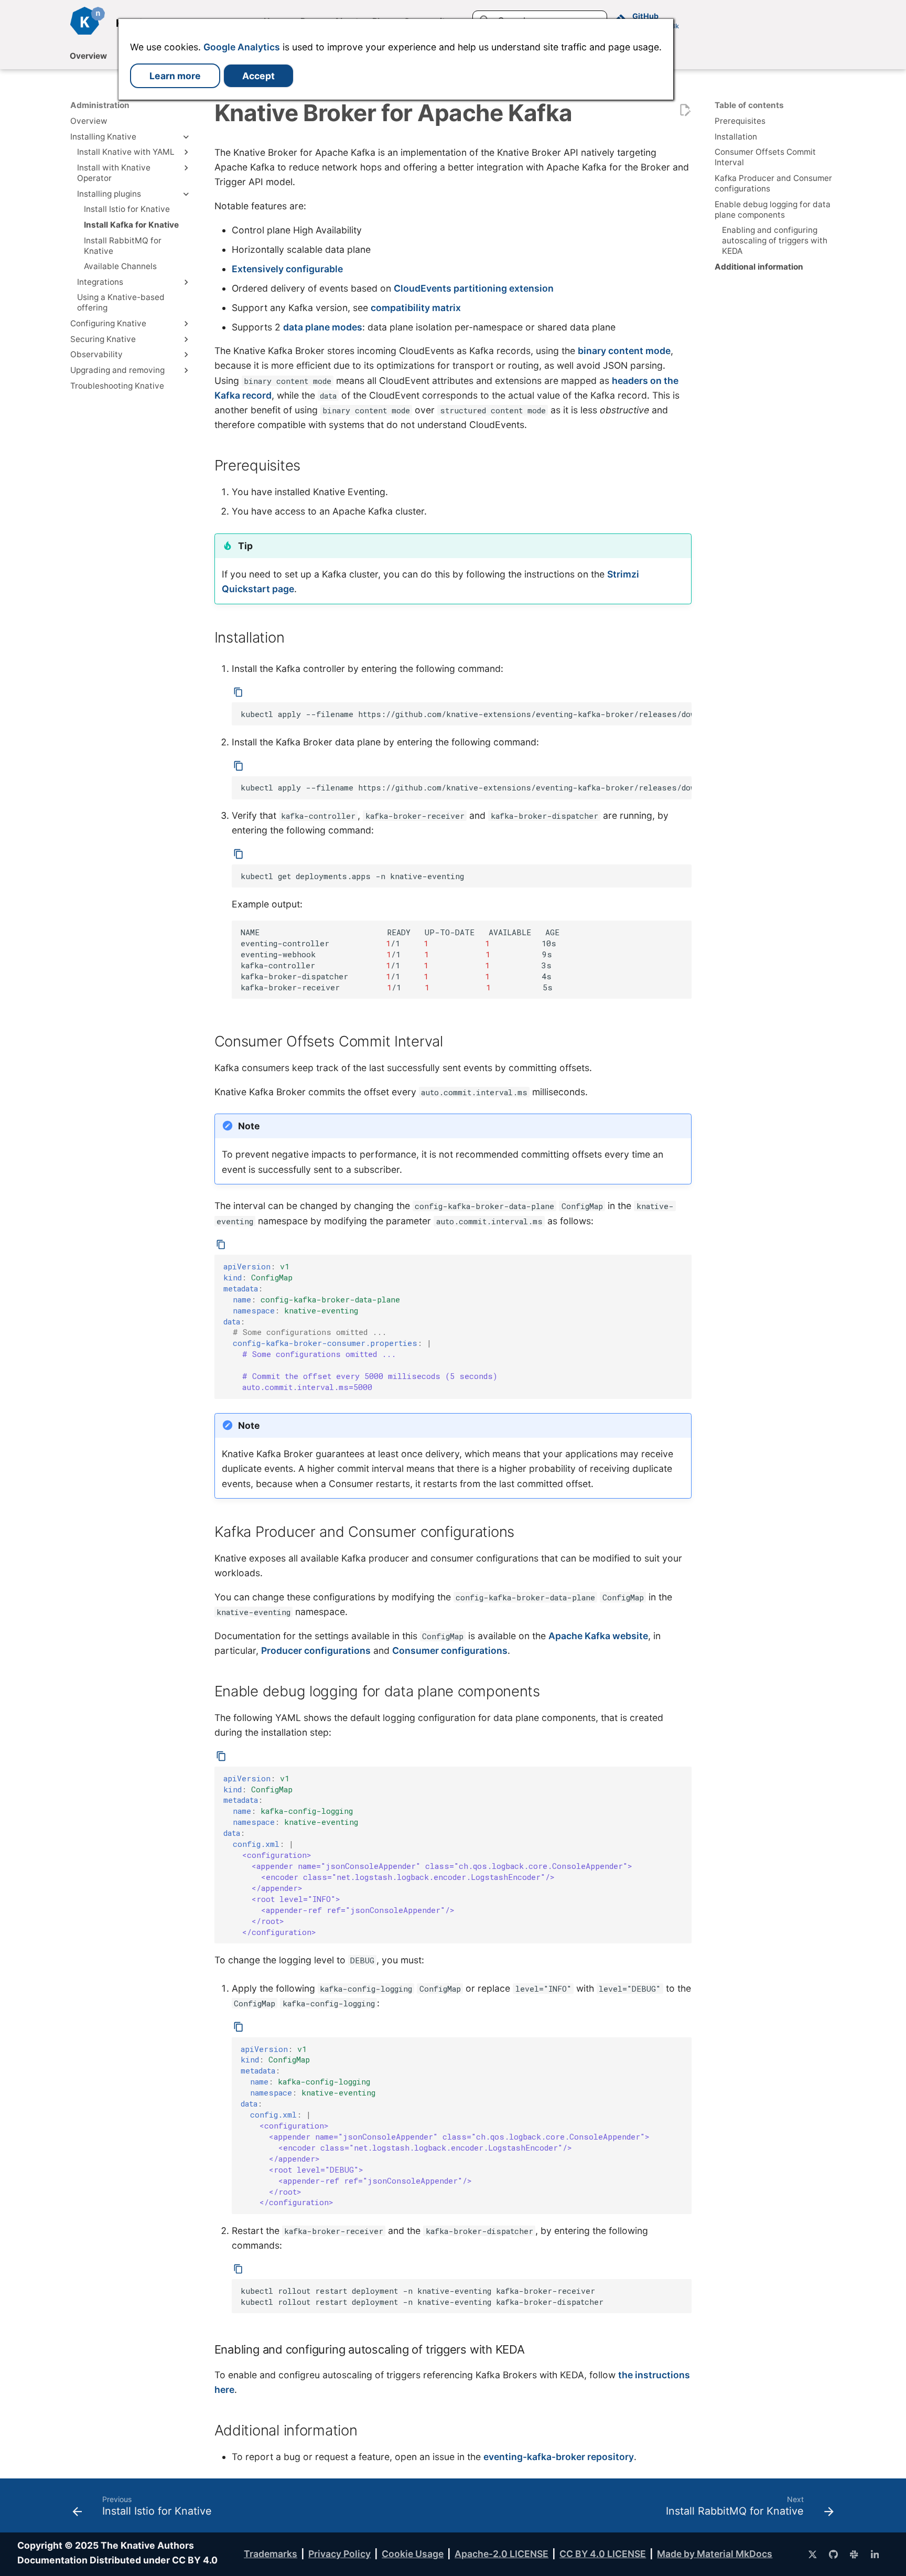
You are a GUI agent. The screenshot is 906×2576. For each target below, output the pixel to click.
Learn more (175, 76)
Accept (258, 76)
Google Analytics (242, 47)
